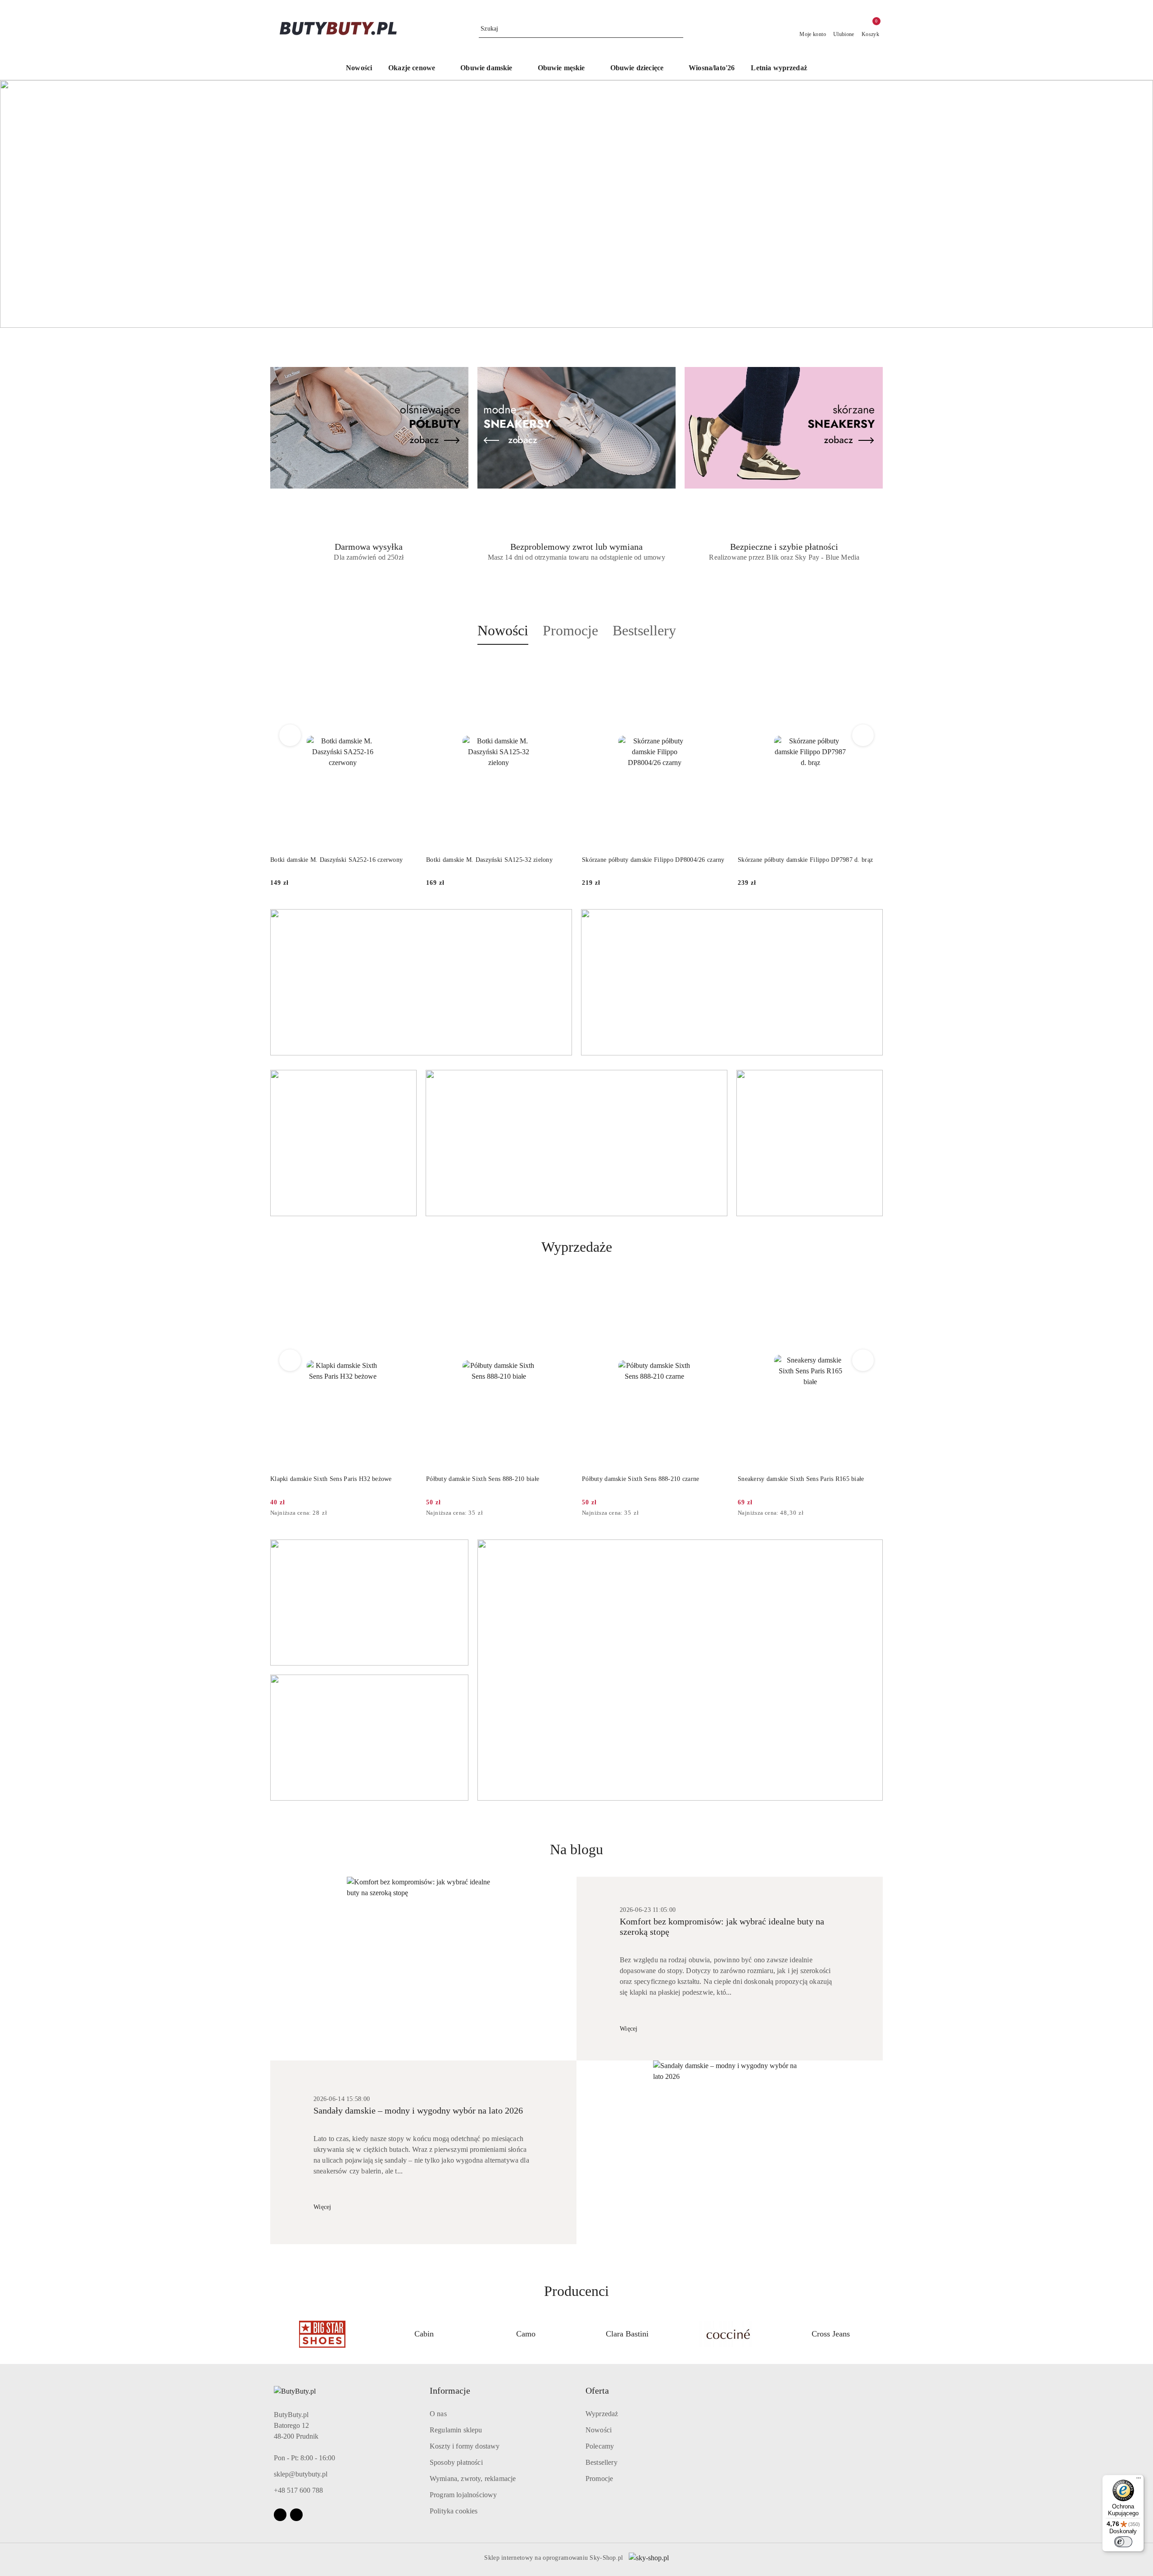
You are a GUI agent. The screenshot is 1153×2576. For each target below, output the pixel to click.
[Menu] (1139, 2480)
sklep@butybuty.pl (301, 2474)
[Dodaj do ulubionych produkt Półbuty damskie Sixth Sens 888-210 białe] (561, 1285)
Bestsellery (601, 2462)
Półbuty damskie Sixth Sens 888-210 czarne (640, 1479)
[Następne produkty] (863, 735)
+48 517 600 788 (298, 2490)
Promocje (599, 2479)
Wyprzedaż (602, 2414)
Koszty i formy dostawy (465, 2446)
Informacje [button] (450, 2390)
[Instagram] (296, 2515)
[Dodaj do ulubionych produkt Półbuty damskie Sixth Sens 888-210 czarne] (717, 1285)
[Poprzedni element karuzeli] (274, 2334)
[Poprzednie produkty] (290, 735)
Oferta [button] (597, 2390)
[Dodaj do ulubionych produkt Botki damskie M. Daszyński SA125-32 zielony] (561, 666)
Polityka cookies (454, 2511)
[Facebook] (280, 2515)
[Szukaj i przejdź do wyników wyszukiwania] (678, 29)
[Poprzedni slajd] (20, 204)
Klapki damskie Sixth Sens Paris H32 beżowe (331, 1479)
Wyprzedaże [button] (577, 1247)
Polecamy (600, 2446)
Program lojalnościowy (463, 2495)
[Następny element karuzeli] (879, 2334)
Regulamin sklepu (456, 2430)
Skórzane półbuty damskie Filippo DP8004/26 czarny (653, 860)
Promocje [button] (570, 630)
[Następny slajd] (1133, 204)
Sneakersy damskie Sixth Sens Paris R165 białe (801, 1479)
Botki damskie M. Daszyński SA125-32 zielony (489, 860)
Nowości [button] (503, 630)
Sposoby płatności (456, 2462)
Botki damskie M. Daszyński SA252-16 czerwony (336, 860)
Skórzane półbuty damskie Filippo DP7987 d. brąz (805, 860)
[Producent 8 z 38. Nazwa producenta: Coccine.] (627, 2334)
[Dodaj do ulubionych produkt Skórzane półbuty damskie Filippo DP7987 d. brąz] (872, 666)
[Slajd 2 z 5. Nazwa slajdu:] (576, 204)
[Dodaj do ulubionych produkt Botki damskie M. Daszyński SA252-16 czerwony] (405, 666)
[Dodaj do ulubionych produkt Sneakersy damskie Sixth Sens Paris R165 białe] (872, 1285)
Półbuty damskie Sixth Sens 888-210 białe (483, 1479)
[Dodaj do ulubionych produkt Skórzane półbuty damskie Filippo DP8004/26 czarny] (717, 666)
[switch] (1123, 2542)
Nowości (599, 2430)
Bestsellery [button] (644, 630)
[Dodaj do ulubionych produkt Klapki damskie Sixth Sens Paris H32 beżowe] (405, 1285)
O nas (438, 2414)
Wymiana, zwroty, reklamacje (473, 2479)
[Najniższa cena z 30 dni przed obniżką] (413, 1513)
